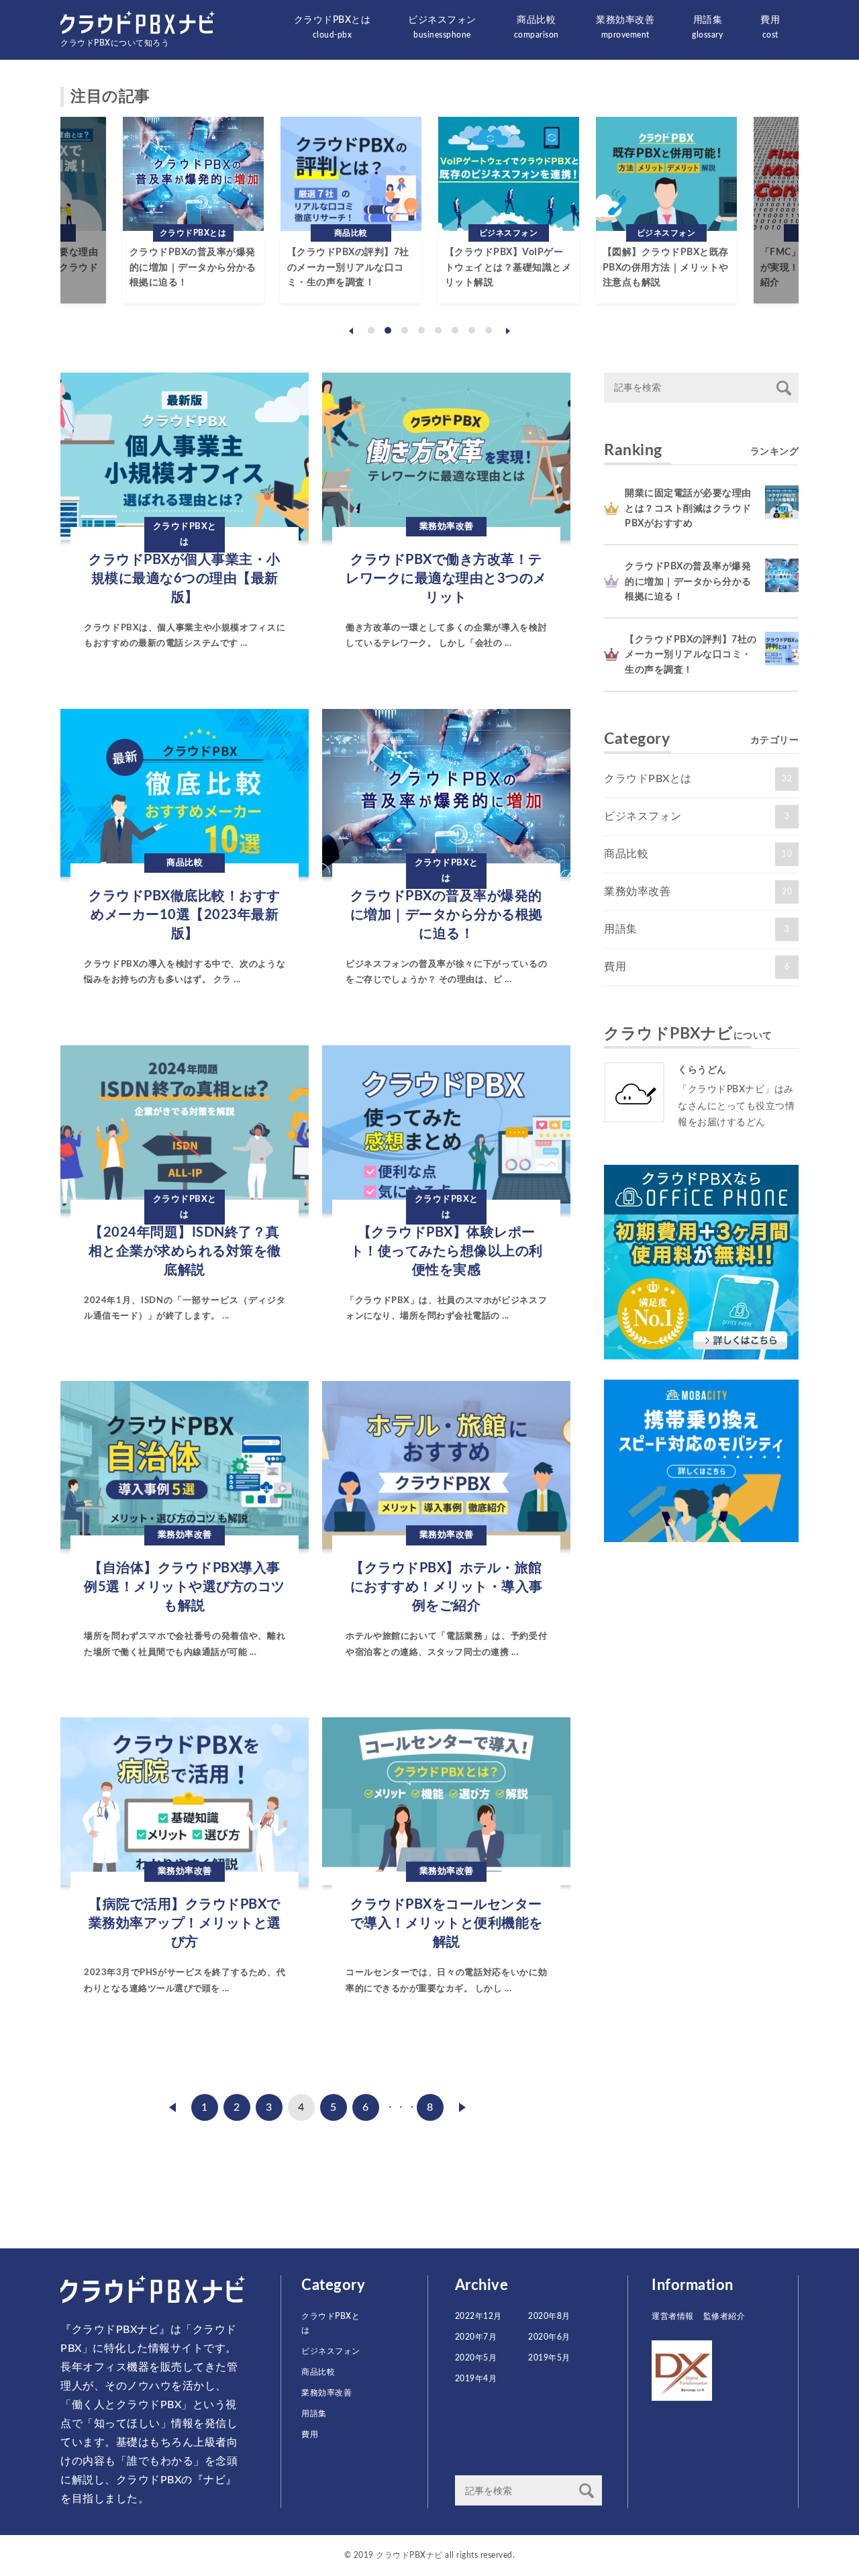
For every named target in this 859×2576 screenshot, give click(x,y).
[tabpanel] (193, 210)
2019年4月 (476, 2379)
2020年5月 (476, 2358)
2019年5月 (549, 2358)
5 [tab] (438, 330)
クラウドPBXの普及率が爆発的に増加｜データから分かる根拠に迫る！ (193, 268)
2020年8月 (549, 2316)
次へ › (462, 2107)
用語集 (707, 27)
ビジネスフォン (442, 27)
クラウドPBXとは (333, 27)
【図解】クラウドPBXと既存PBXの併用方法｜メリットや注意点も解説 (666, 268)
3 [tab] (405, 330)
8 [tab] (489, 330)
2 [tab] (388, 330)
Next (508, 331)
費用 (770, 27)
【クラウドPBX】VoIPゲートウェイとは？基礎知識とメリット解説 (508, 268)
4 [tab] (421, 330)
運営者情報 (673, 2316)
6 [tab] (455, 330)
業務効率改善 (625, 27)
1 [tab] (371, 330)
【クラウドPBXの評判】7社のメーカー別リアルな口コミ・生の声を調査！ (348, 268)
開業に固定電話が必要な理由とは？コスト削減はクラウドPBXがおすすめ (688, 509)
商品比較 (537, 27)
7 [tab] (472, 330)
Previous (351, 331)
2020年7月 (476, 2337)
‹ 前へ (172, 2107)
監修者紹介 (724, 2316)
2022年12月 (478, 2316)
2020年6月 (549, 2337)
